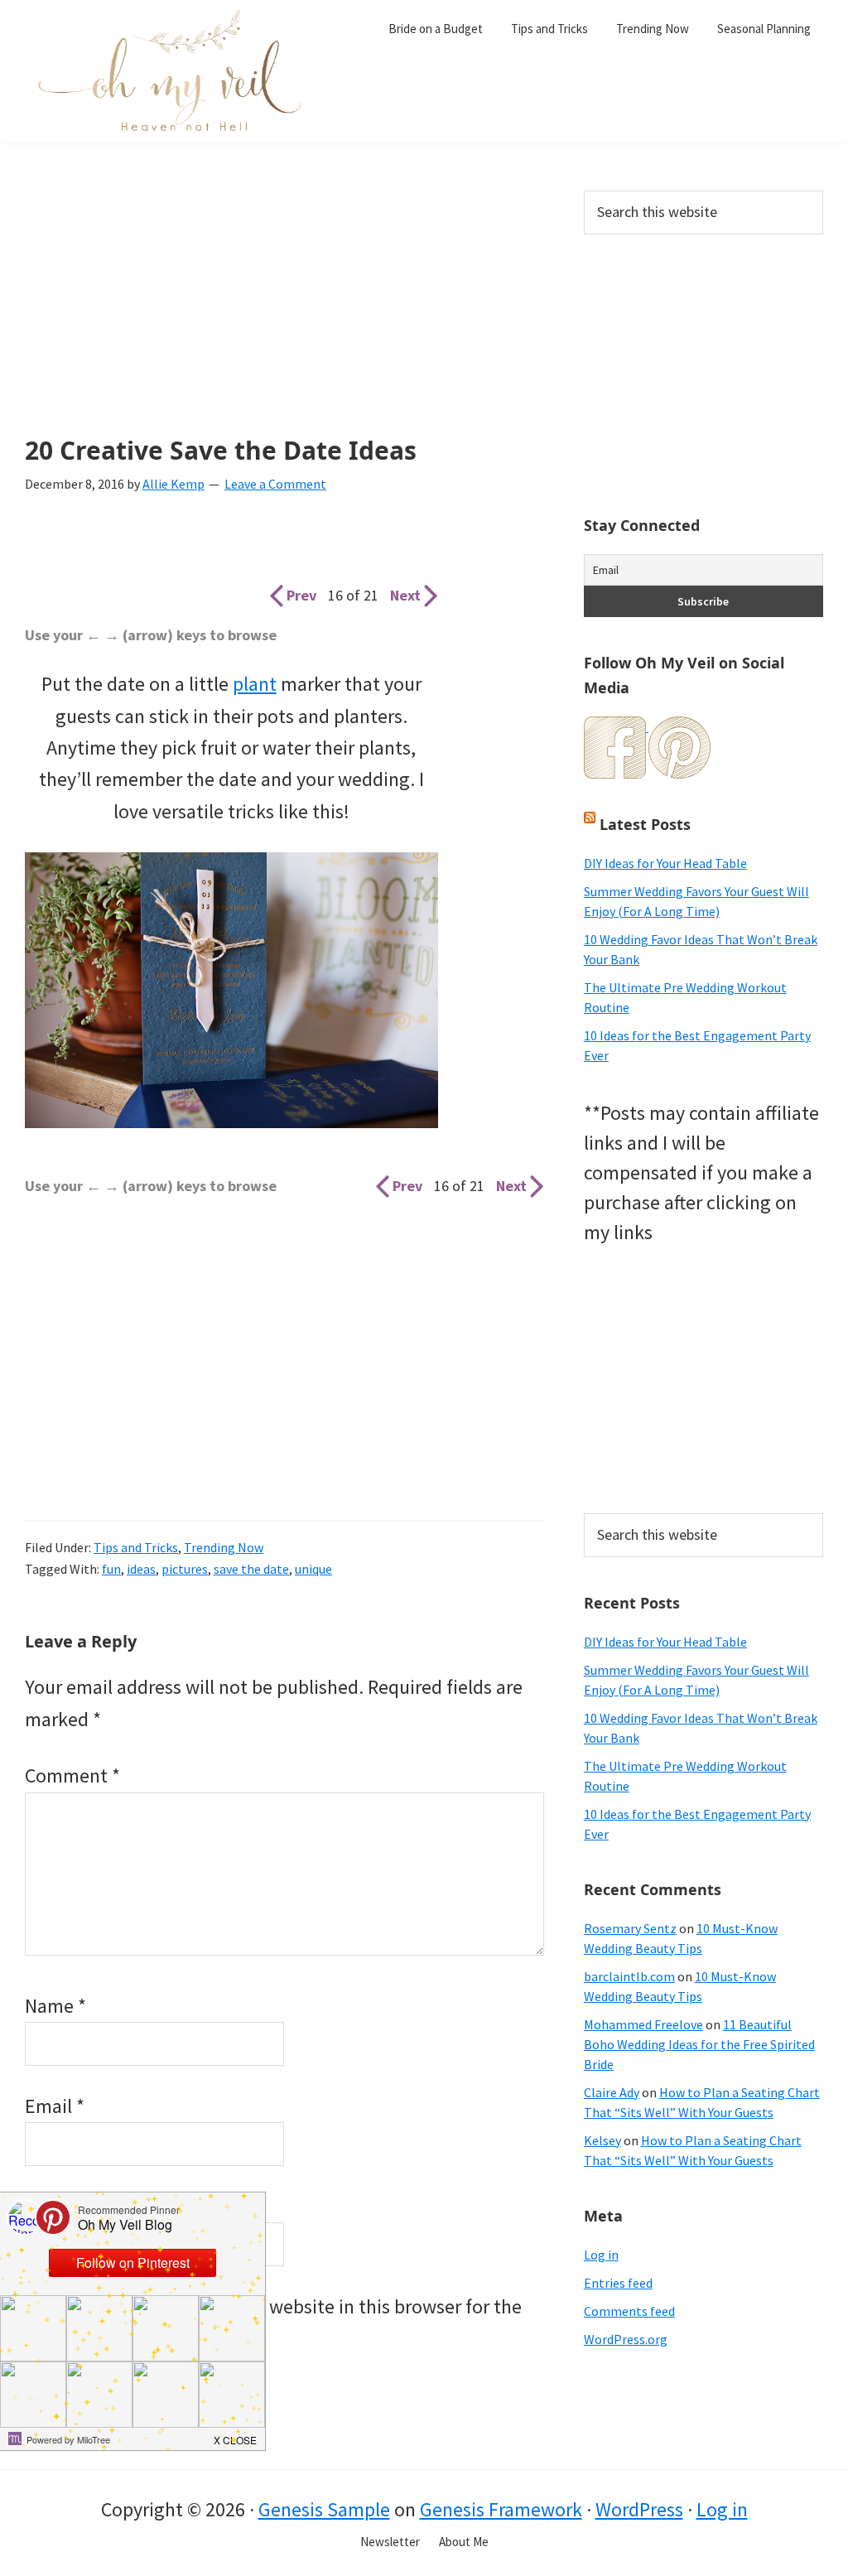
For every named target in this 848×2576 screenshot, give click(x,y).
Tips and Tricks (136, 1547)
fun (111, 1569)
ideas (141, 1569)
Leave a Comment (275, 484)
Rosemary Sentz (630, 1928)
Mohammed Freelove (643, 2024)
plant (255, 684)
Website (58, 2206)
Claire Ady (612, 2092)
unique (313, 1569)
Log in (601, 2255)
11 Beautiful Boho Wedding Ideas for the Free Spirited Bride (699, 2044)
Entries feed (618, 2283)
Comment (72, 1775)
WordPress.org (626, 2339)
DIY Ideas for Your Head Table (665, 863)
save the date (251, 1569)
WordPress (639, 2509)
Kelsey (602, 2140)
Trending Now (224, 1547)
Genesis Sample (324, 2509)
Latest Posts (645, 824)
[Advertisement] (284, 313)
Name (55, 2006)
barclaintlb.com (629, 1976)
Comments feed (629, 2311)
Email (55, 2106)
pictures (185, 1569)
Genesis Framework (501, 2509)
